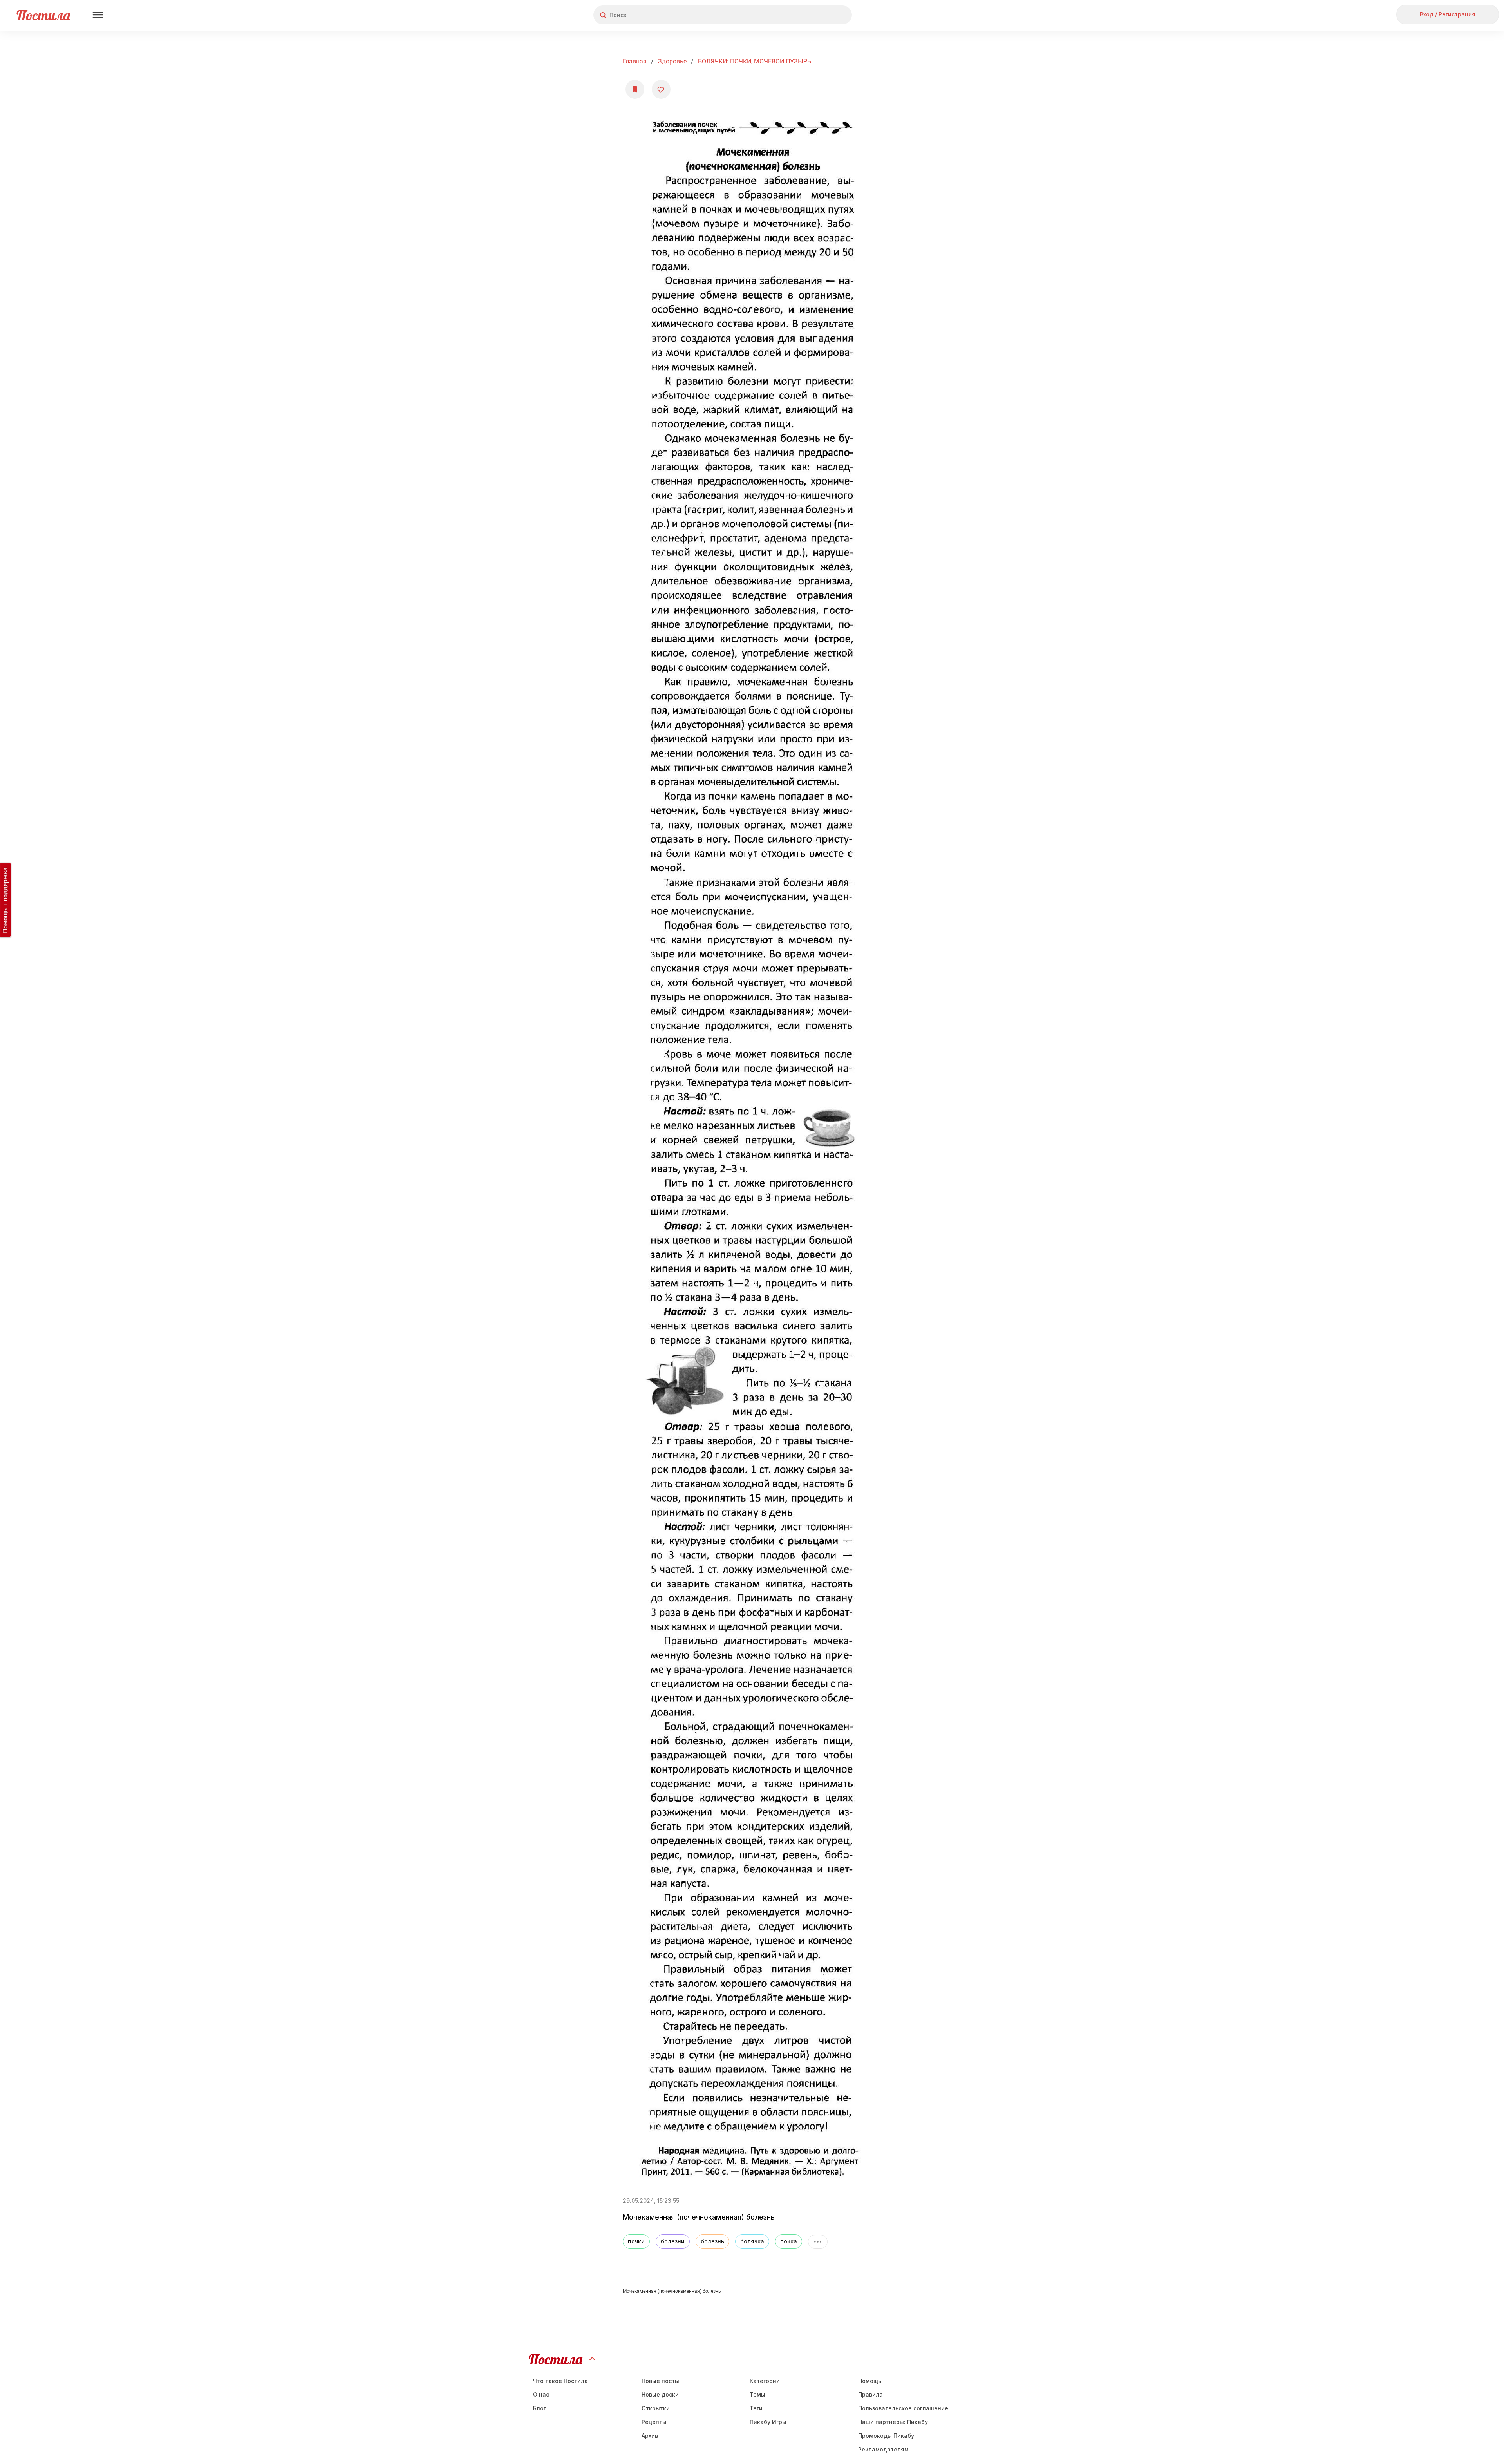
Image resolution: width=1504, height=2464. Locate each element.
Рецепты (654, 2422)
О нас (541, 2394)
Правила (870, 2394)
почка (789, 2241)
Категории (765, 2381)
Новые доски (660, 2394)
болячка (752, 2241)
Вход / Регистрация (1448, 14)
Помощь (870, 2381)
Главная (635, 61)
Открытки (656, 2408)
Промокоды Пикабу (886, 2436)
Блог (540, 2408)
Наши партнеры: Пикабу (893, 2422)
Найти (816, 15)
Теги (756, 2408)
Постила (43, 15)
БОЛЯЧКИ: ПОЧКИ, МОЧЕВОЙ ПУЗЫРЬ (755, 61)
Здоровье (672, 61)
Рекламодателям (883, 2449)
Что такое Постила (560, 2381)
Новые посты (660, 2381)
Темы (757, 2394)
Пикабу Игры (768, 2422)
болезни (673, 2241)
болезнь (712, 2241)
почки (636, 2241)
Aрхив (650, 2436)
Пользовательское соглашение (903, 2408)
